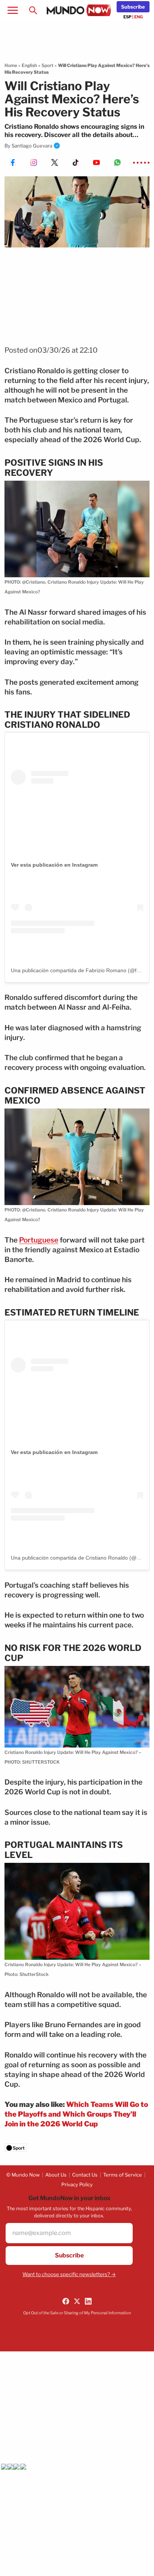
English (29, 65)
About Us (56, 2175)
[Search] (33, 10)
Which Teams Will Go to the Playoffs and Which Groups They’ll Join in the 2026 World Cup (76, 2114)
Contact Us (85, 2175)
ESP (127, 17)
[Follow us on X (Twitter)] (77, 2301)
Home (11, 65)
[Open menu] (13, 10)
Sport (47, 65)
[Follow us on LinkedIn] (88, 2301)
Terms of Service (123, 2175)
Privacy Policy (77, 2184)
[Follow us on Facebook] (66, 2301)
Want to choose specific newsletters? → (69, 2274)
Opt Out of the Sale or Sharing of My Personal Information (77, 2313)
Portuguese (39, 1240)
